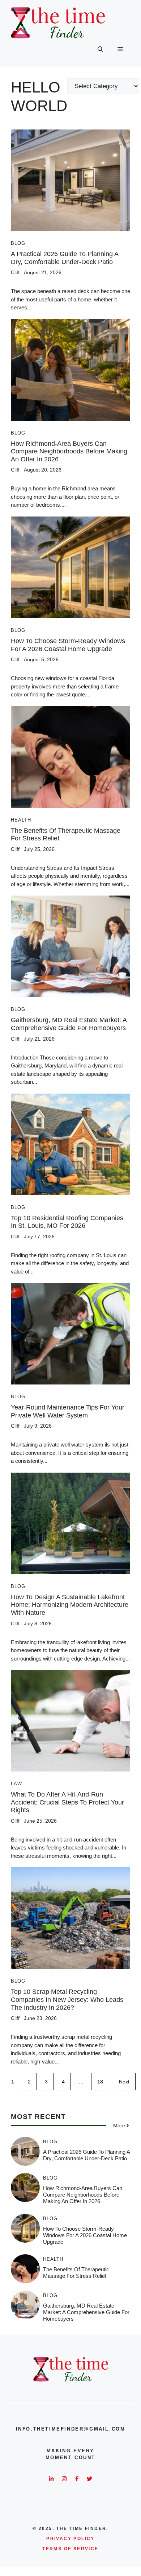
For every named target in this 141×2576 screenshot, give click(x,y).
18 (100, 2082)
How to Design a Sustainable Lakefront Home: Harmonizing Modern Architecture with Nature (70, 1605)
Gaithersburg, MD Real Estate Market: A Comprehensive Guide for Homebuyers (69, 1024)
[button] (100, 49)
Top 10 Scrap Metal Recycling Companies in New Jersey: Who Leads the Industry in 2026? (67, 1999)
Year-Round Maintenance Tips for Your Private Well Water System (68, 1411)
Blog (18, 243)
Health (21, 820)
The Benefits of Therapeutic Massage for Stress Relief (76, 2273)
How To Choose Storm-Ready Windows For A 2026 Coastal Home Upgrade (68, 645)
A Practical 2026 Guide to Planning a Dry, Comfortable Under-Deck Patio (65, 258)
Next (124, 2082)
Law (16, 1784)
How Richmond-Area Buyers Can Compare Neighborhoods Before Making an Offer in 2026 (69, 451)
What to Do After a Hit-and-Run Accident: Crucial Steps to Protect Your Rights (67, 1802)
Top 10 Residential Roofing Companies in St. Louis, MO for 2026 (67, 1222)
